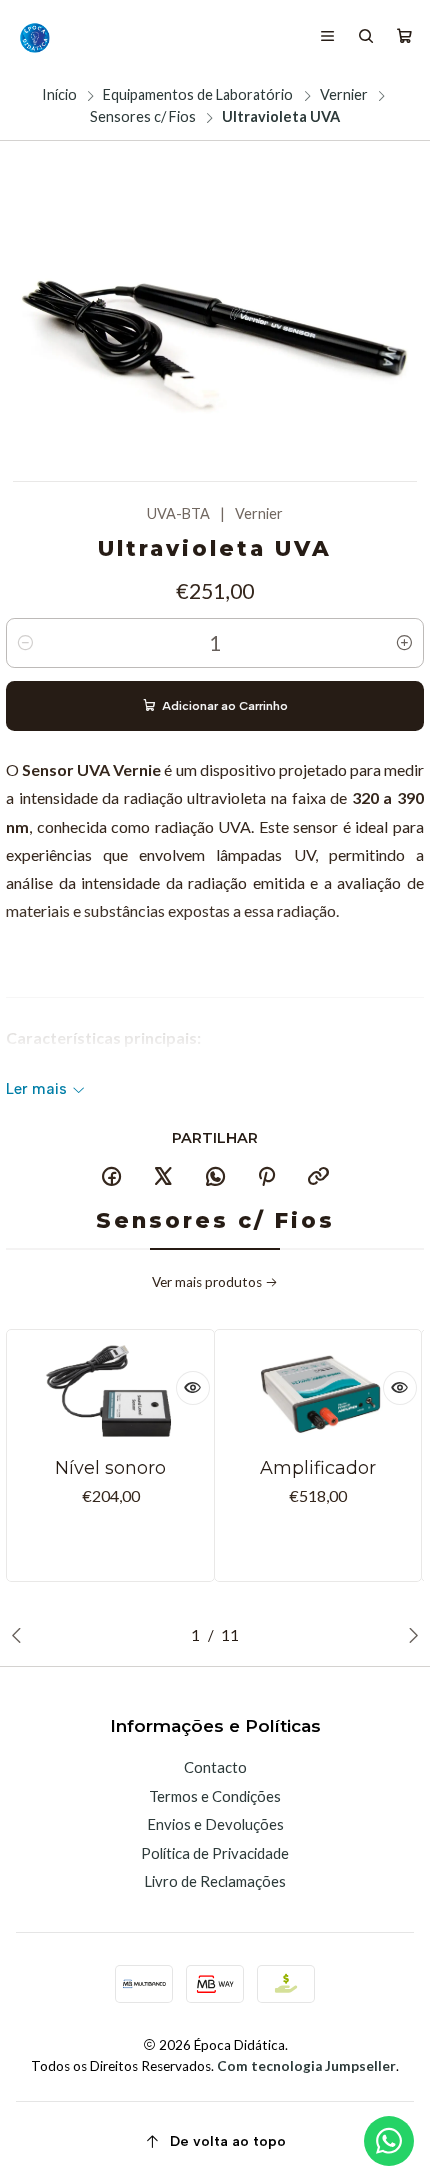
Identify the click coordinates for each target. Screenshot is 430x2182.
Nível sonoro (110, 1467)
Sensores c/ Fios (143, 117)
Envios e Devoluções (215, 1824)
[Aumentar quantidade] (405, 643)
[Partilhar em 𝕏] (163, 1177)
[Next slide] (409, 1635)
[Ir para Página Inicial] (34, 37)
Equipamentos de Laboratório (198, 95)
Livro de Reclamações (215, 1881)
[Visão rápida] (193, 1388)
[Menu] (328, 37)
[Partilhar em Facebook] (112, 1177)
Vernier (344, 95)
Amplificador (318, 1467)
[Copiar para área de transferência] (319, 1177)
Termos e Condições (215, 1796)
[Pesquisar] (366, 37)
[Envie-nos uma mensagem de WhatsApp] (389, 2141)
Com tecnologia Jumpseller (306, 2066)
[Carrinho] (404, 37)
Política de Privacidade (215, 1853)
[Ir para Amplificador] (318, 1392)
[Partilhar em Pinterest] (267, 1177)
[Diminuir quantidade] (25, 643)
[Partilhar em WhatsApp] (215, 1177)
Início (59, 95)
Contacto (215, 1767)
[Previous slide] (21, 1635)
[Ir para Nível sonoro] (111, 1392)
